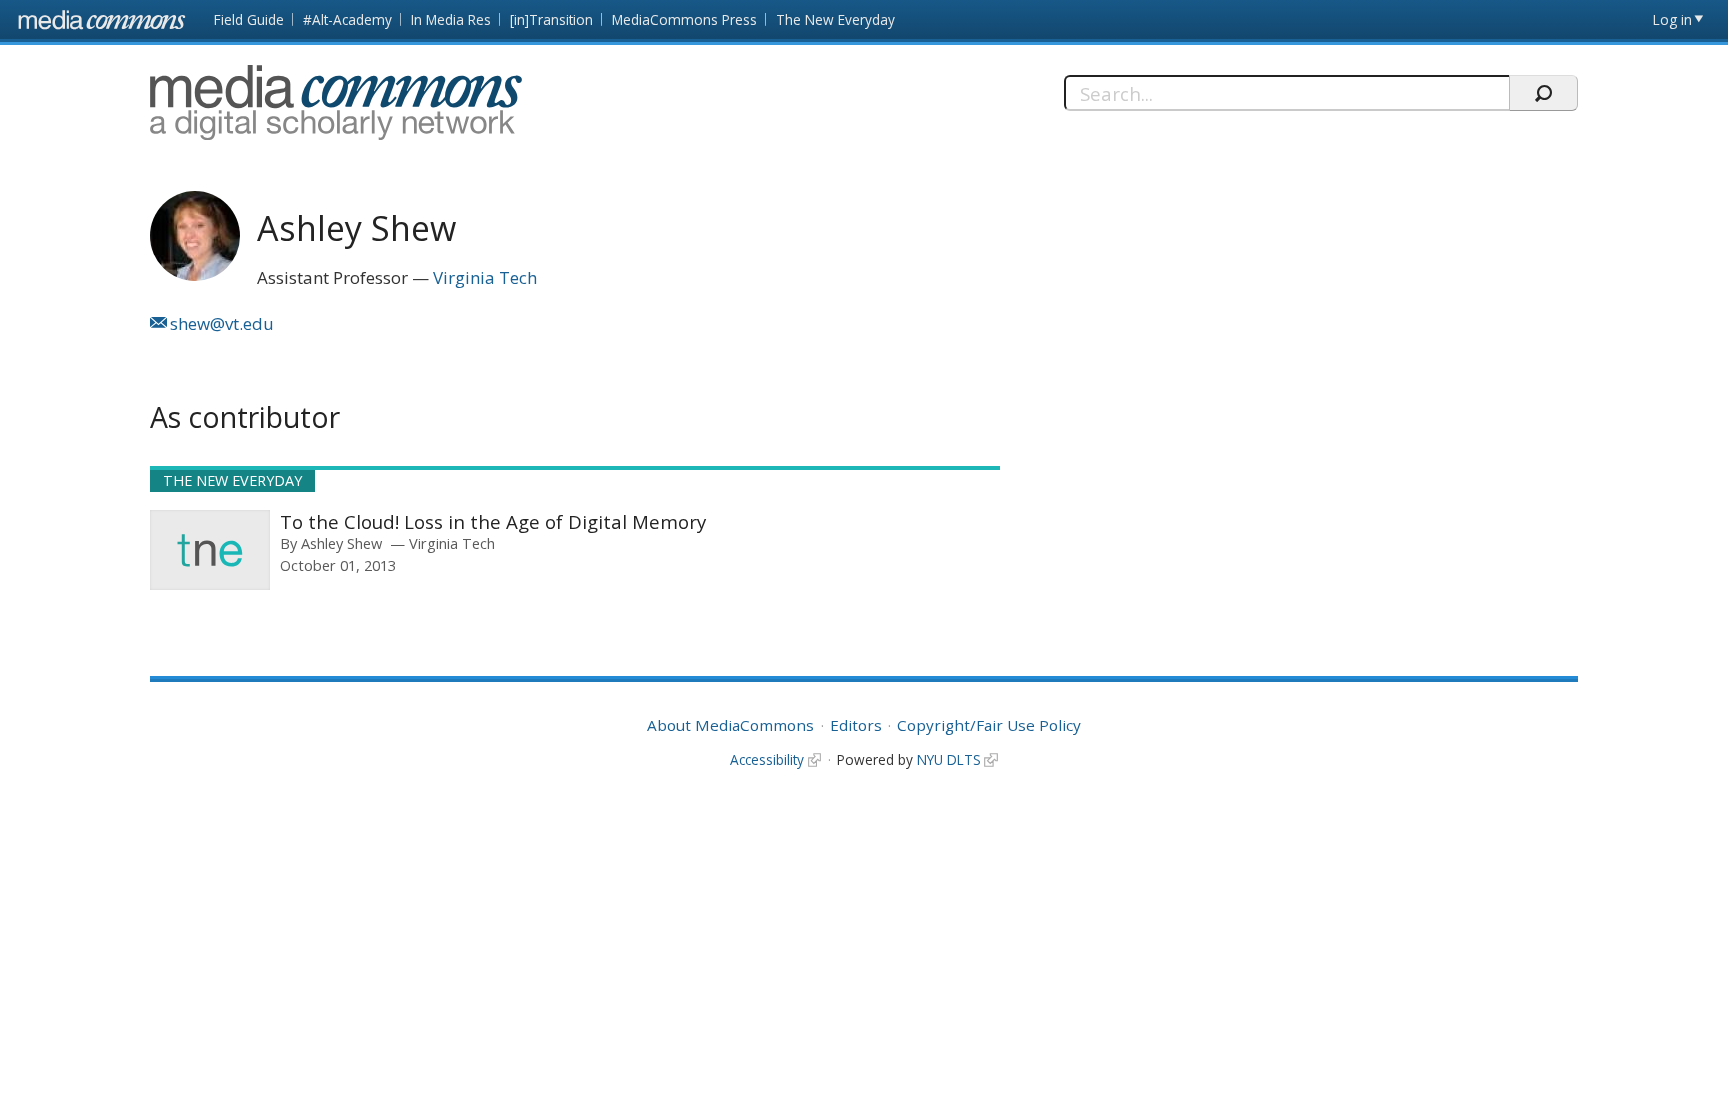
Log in (1672, 19)
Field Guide (249, 19)
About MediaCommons (730, 725)
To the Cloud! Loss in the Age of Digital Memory (493, 521)
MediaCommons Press (684, 19)
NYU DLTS (949, 759)
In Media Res (451, 19)
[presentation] (210, 550)
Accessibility (767, 759)
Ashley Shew (341, 543)
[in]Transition (551, 19)
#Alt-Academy (347, 19)
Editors (856, 725)
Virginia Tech (485, 277)
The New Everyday (835, 19)
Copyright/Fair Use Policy (989, 725)
